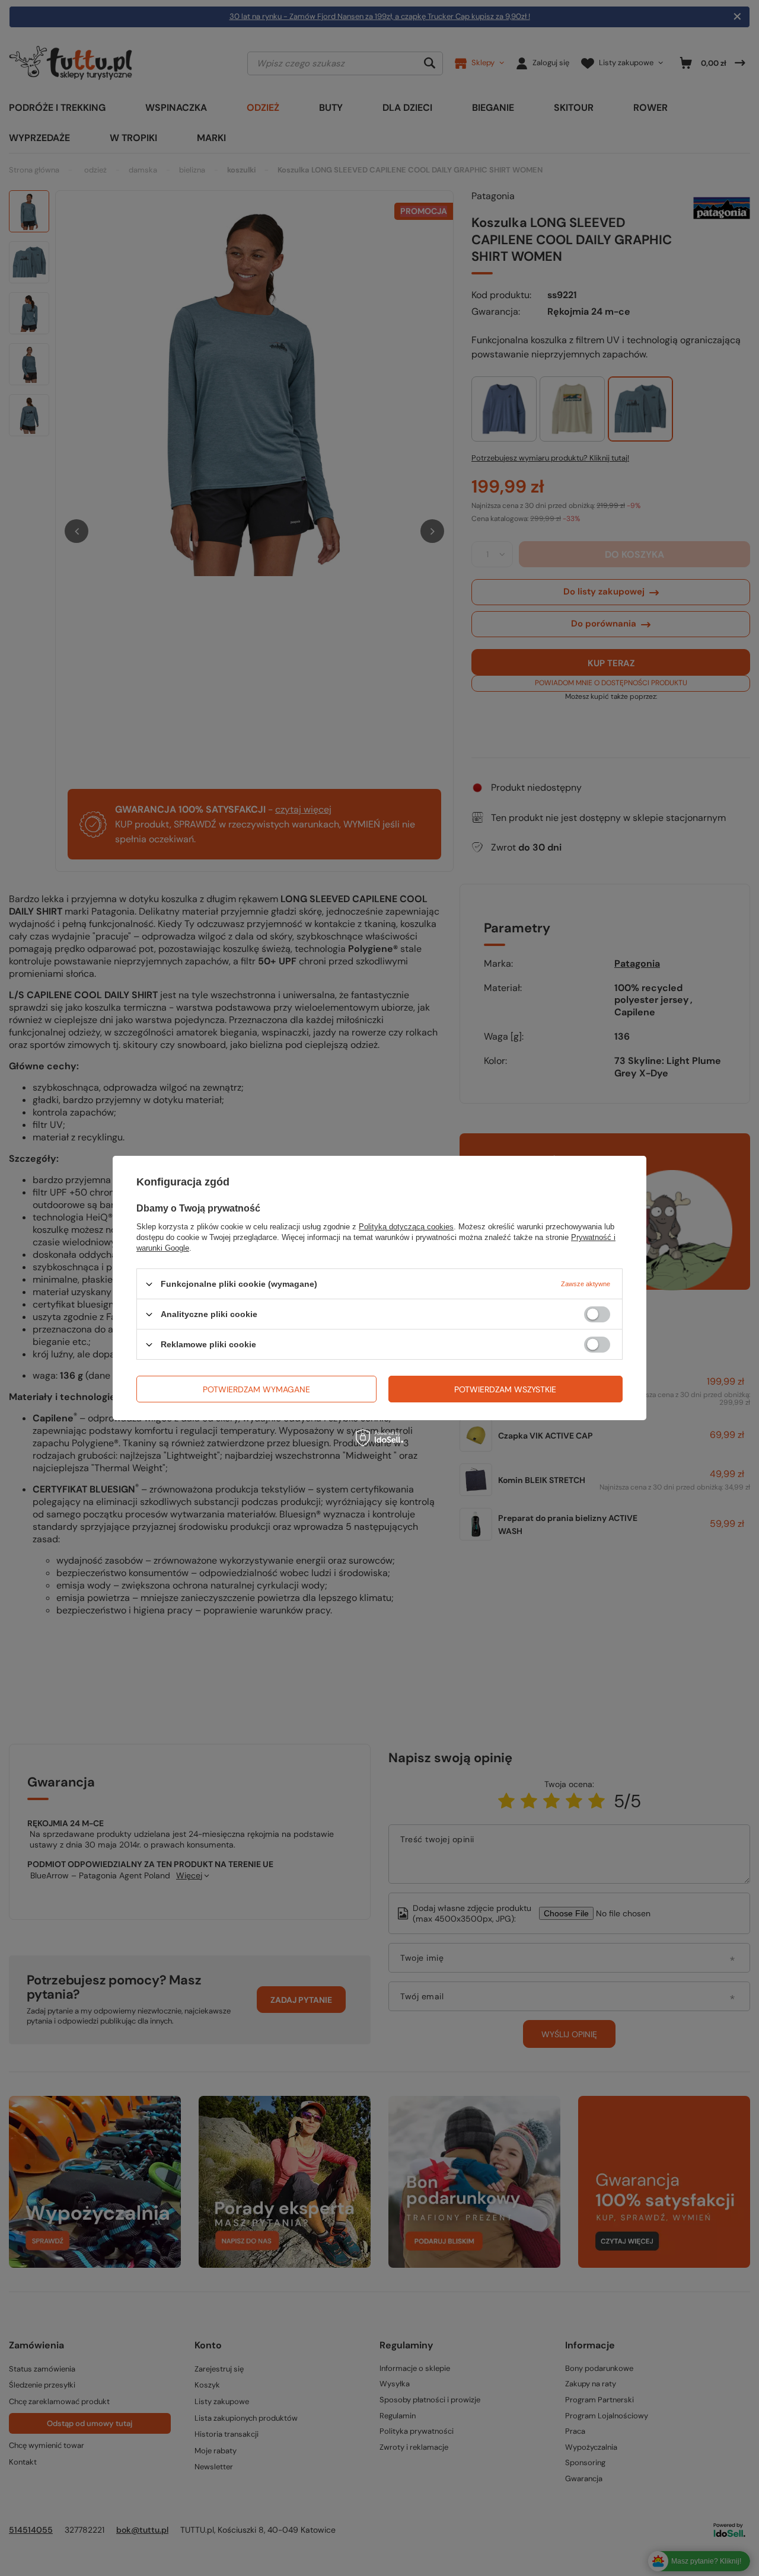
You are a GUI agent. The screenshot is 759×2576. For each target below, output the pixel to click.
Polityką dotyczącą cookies (406, 1227)
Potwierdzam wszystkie (505, 1389)
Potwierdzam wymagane (256, 1389)
